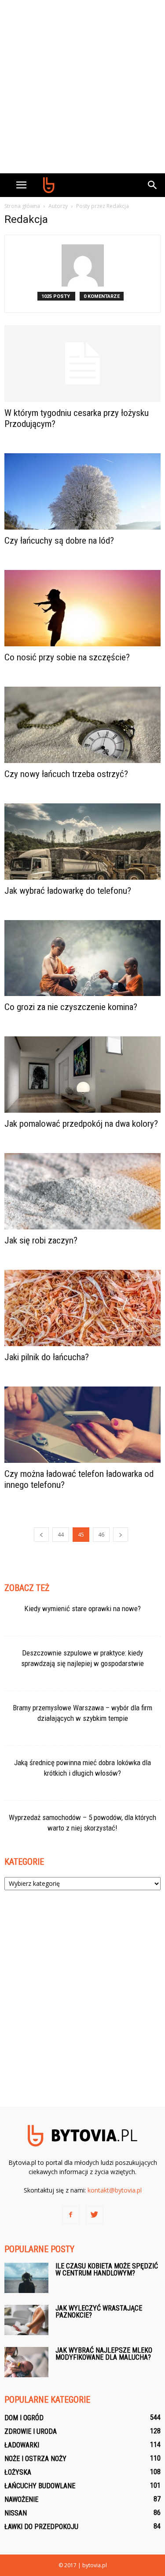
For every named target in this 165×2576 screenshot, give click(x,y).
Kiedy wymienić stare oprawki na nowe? (82, 1609)
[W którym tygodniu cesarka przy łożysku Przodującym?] (82, 364)
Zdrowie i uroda (31, 2431)
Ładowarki (22, 2445)
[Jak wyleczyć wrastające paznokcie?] (26, 2320)
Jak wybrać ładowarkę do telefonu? (68, 891)
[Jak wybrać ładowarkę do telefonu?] (82, 842)
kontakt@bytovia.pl (115, 2190)
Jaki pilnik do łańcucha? (47, 1357)
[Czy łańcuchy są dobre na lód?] (82, 491)
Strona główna (22, 206)
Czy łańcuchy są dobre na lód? (59, 541)
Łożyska (18, 2472)
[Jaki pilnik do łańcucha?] (82, 1308)
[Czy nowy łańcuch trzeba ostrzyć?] (82, 725)
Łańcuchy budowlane (40, 2486)
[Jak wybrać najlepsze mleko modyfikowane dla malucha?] (26, 2362)
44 (61, 1535)
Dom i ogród (24, 2418)
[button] (153, 185)
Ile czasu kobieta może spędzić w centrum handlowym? (107, 2270)
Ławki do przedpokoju (41, 2527)
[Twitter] (95, 2215)
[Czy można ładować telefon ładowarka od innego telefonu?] (82, 1425)
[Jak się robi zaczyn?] (82, 1191)
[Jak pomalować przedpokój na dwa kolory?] (82, 1075)
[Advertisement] (82, 87)
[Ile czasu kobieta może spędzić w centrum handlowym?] (26, 2278)
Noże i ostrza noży (35, 2459)
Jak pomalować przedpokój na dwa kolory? (81, 1124)
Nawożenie (21, 2499)
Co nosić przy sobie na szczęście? (67, 657)
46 (101, 1535)
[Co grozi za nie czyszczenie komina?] (82, 958)
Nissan (16, 2513)
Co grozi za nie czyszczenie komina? (71, 1007)
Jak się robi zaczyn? (41, 1240)
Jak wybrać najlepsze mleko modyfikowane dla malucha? (104, 2354)
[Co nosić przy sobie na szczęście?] (82, 608)
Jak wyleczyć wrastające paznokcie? (99, 2312)
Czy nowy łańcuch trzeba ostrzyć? (66, 774)
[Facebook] (71, 2215)
